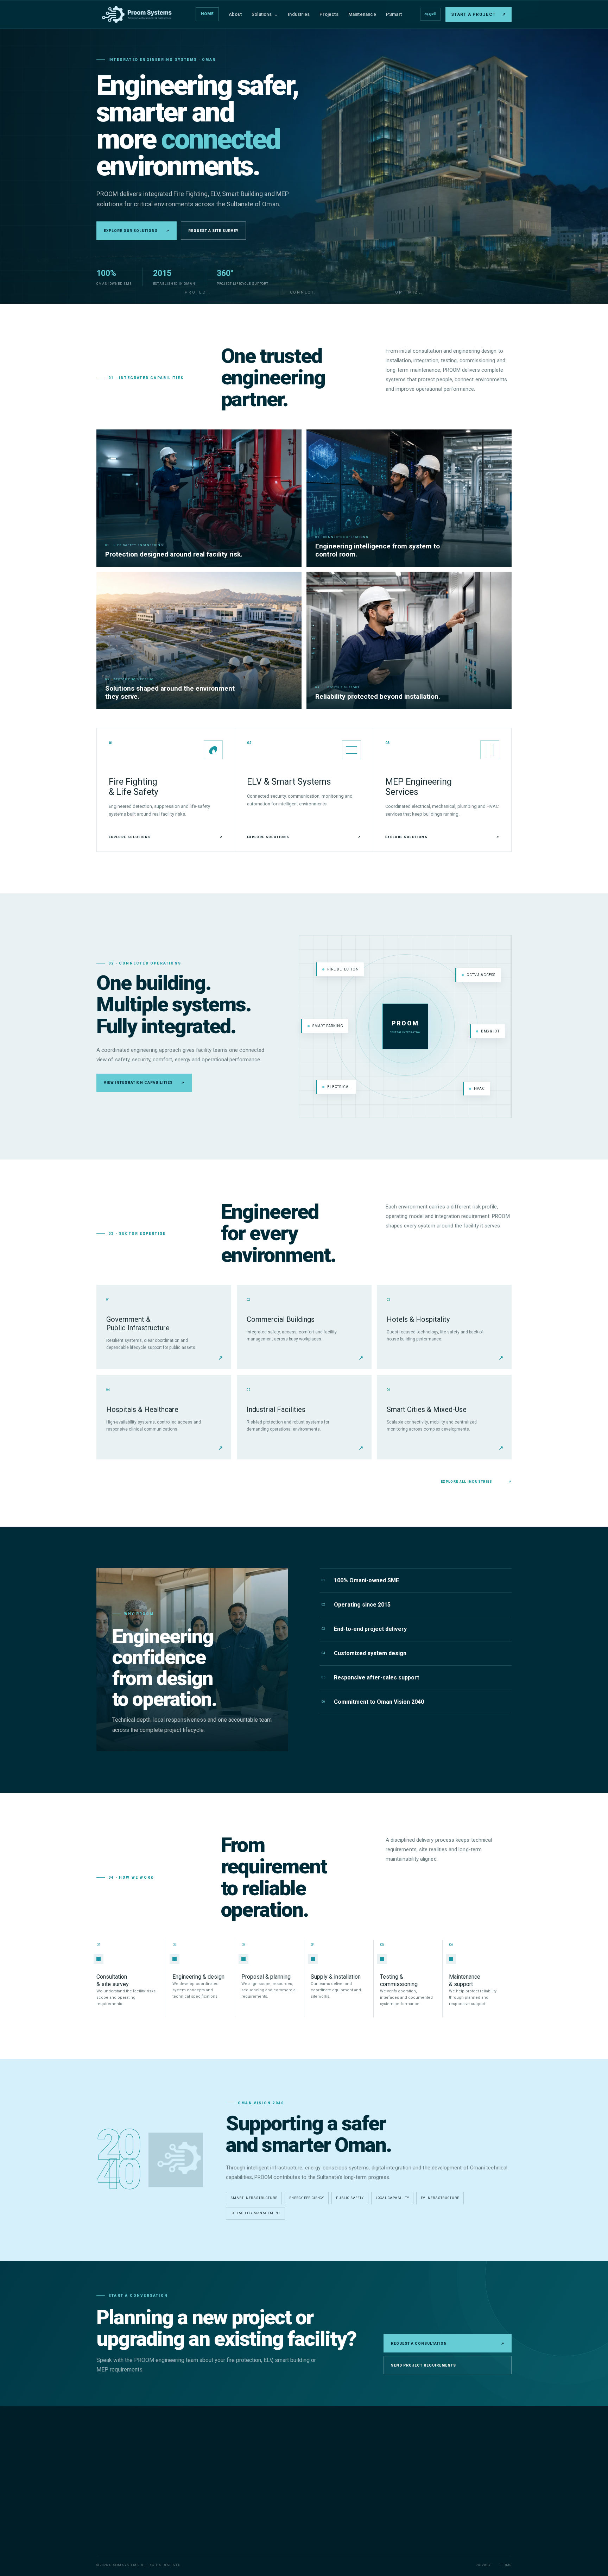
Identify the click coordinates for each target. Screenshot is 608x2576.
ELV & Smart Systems (266, 2469)
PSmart (394, 14)
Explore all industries (476, 1482)
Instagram (449, 2540)
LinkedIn (477, 2540)
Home (207, 14)
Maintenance (362, 14)
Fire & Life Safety (261, 2458)
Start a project (479, 14)
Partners (349, 2492)
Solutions (265, 14)
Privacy (483, 2565)
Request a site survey (213, 231)
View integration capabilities (144, 1083)
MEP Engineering (261, 2481)
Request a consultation (448, 2343)
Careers (348, 2503)
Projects (329, 14)
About (235, 14)
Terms (505, 2565)
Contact (348, 2515)
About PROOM (354, 2458)
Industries (299, 14)
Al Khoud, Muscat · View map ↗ (466, 2521)
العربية (430, 14)
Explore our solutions (137, 231)
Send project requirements (423, 2365)
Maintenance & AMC (265, 2492)
